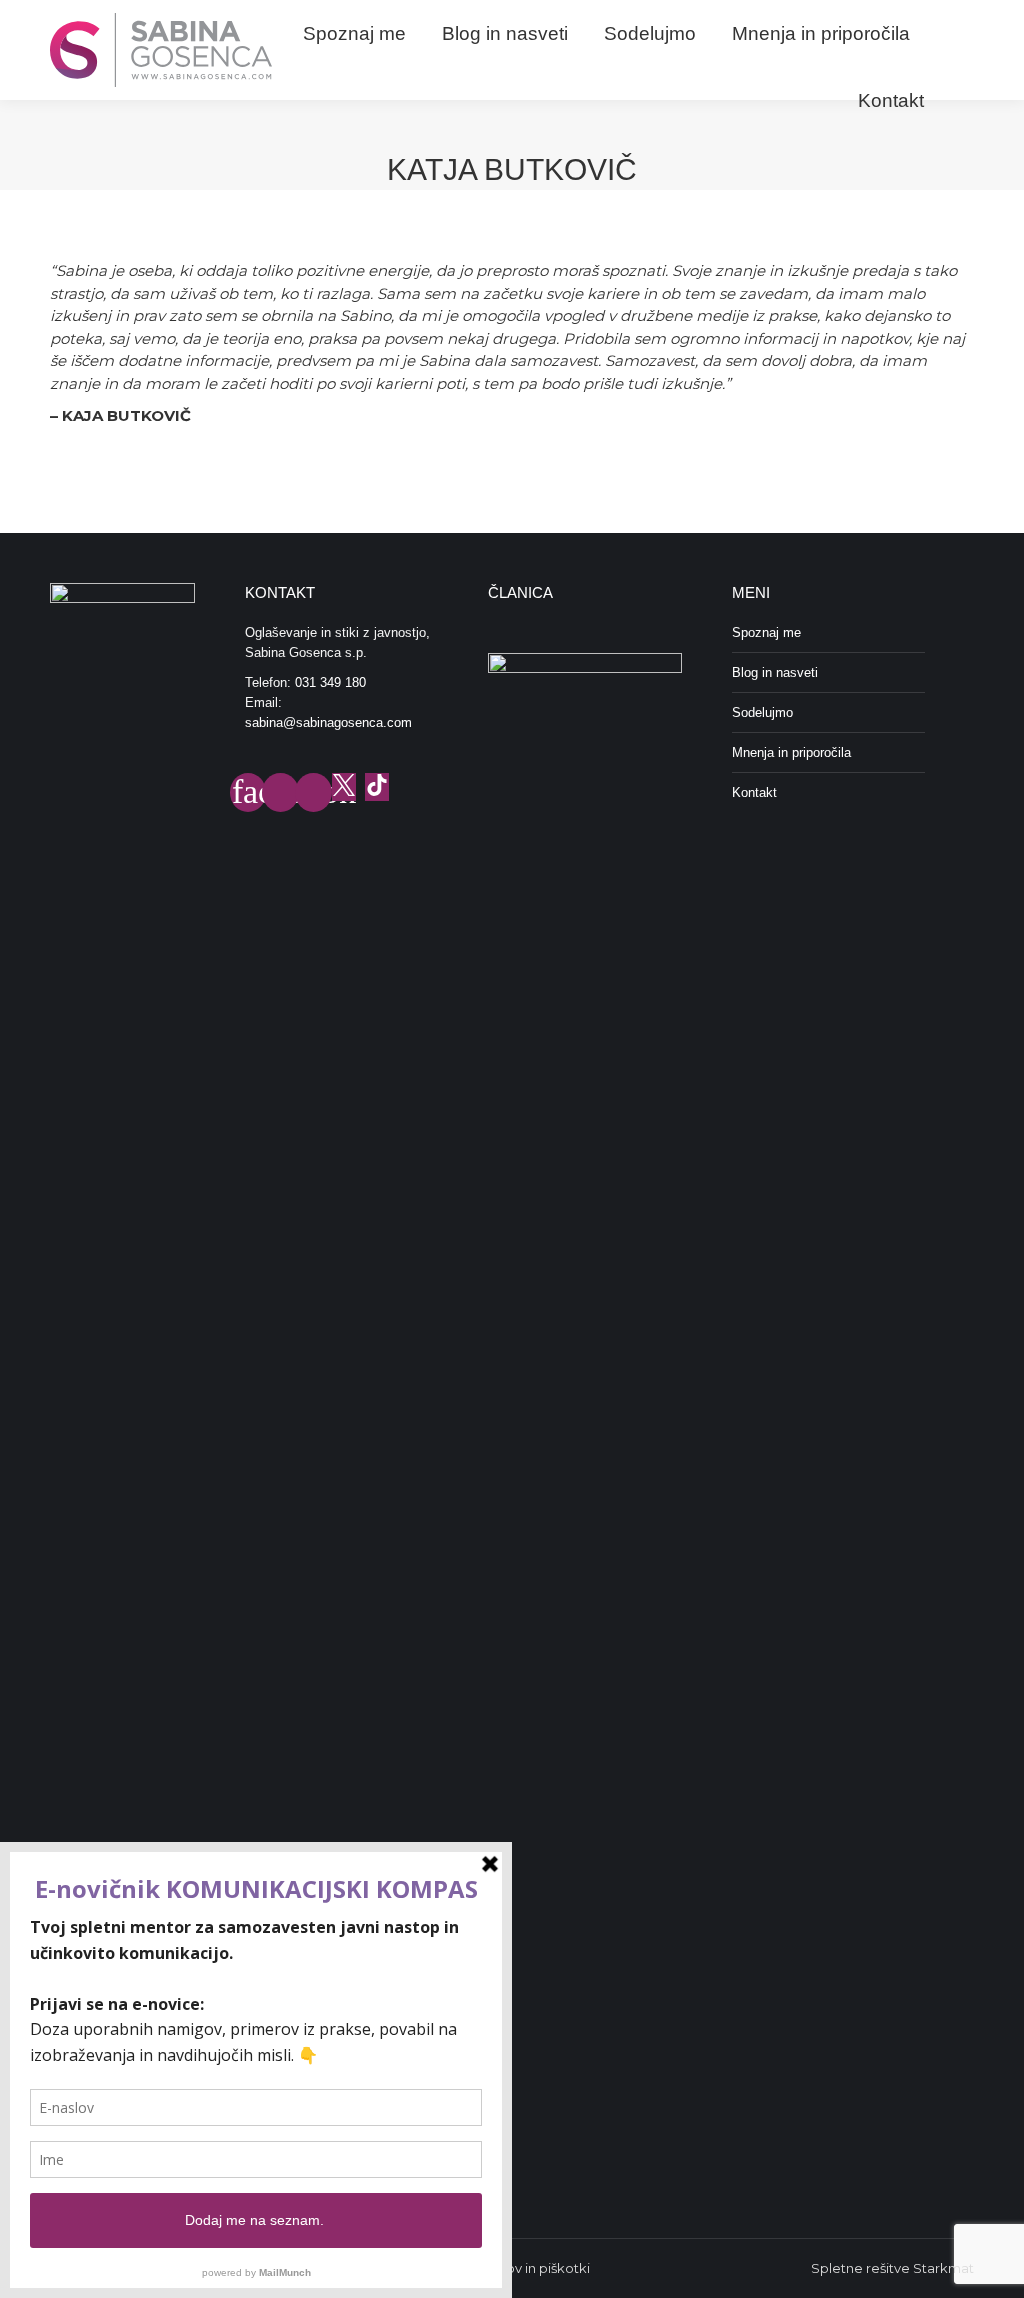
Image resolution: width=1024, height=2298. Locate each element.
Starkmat (943, 2268)
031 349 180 (330, 682)
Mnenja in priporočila (791, 752)
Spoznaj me (766, 632)
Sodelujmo (762, 712)
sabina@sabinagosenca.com (328, 722)
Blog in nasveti (775, 672)
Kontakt (754, 792)
